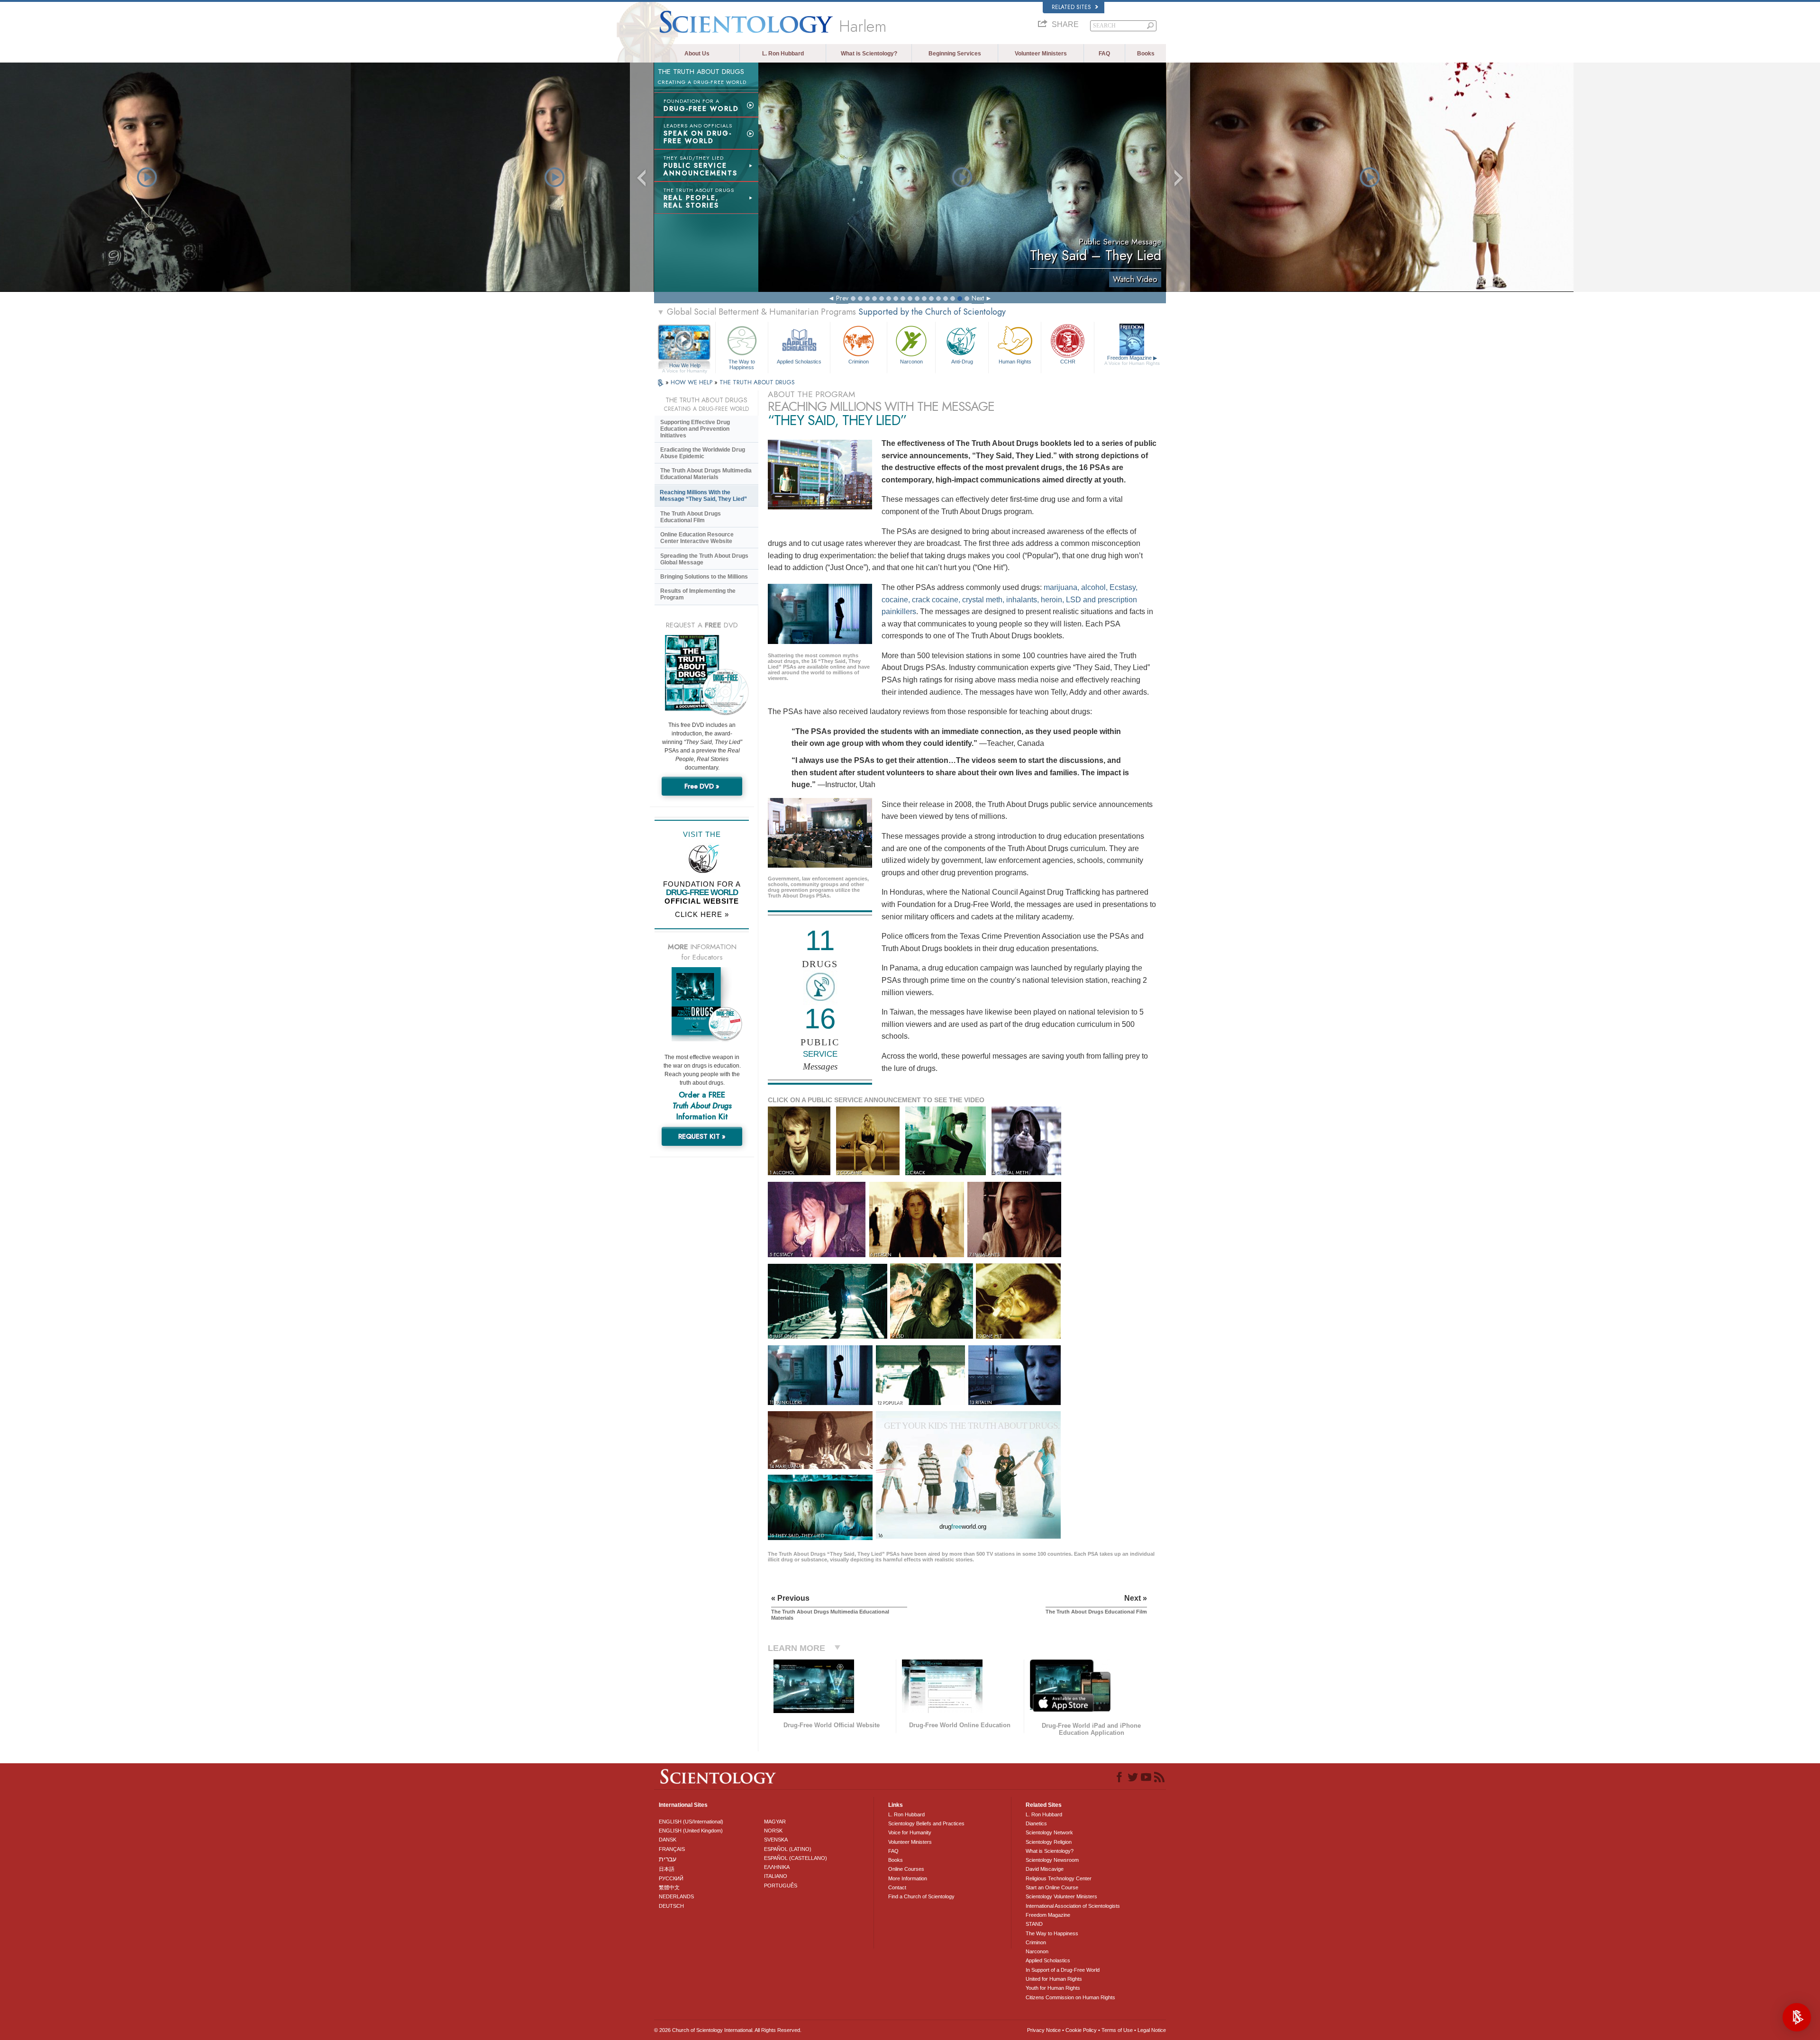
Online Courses (906, 1869)
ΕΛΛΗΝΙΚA (777, 1867)
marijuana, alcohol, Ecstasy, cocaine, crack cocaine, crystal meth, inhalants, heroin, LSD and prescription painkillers (1010, 599)
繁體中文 (669, 1887)
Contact (897, 1887)
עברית (668, 1859)
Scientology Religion (1049, 1842)
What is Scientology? (869, 54)
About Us (697, 54)
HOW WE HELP (692, 382)
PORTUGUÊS (781, 1886)
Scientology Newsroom (1052, 1860)
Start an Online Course (1052, 1887)
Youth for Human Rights (1053, 1988)
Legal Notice (1152, 2030)
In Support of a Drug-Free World (1063, 1970)
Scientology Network (1049, 1832)
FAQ (1104, 54)
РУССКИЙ (671, 1878)
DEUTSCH (671, 1906)
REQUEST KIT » (702, 1136)
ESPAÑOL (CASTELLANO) (796, 1858)
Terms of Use (1117, 2030)
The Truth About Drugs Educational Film (691, 517)
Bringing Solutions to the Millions (704, 577)
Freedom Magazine (1132, 360)
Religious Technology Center (1059, 1878)
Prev (842, 298)
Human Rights (1015, 362)
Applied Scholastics (799, 362)
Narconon (911, 362)
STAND (1034, 1924)
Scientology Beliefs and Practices (926, 1823)
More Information (908, 1878)
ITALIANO (776, 1876)
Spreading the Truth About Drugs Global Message (704, 559)
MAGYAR (775, 1822)
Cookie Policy (1081, 2030)
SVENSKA (776, 1840)
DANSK (668, 1840)
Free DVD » (702, 786)
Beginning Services (955, 54)
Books (1146, 54)
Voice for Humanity (910, 1832)
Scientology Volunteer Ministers (1061, 1896)
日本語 (667, 1869)
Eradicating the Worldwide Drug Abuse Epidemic (703, 453)
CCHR (1068, 362)
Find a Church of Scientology (921, 1896)
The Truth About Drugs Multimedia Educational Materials (706, 474)
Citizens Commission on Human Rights (1070, 1997)
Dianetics (1036, 1823)
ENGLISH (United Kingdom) (691, 1831)
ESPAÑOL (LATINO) (788, 1849)
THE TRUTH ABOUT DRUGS (757, 382)
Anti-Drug (962, 362)
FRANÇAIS (672, 1849)
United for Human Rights (1054, 1979)
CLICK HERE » (702, 914)
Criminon (859, 362)
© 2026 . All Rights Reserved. (728, 2030)
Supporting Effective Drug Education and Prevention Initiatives (695, 429)
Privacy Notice (1044, 2030)
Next (978, 298)
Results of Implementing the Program (698, 594)
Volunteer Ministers (1041, 54)
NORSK (773, 1831)
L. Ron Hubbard (783, 54)
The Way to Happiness (742, 364)
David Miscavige (1045, 1869)
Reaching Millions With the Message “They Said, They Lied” (703, 496)
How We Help (685, 366)
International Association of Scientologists (1073, 1906)
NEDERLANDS (676, 1896)
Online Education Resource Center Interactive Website (697, 538)
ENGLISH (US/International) (691, 1822)
